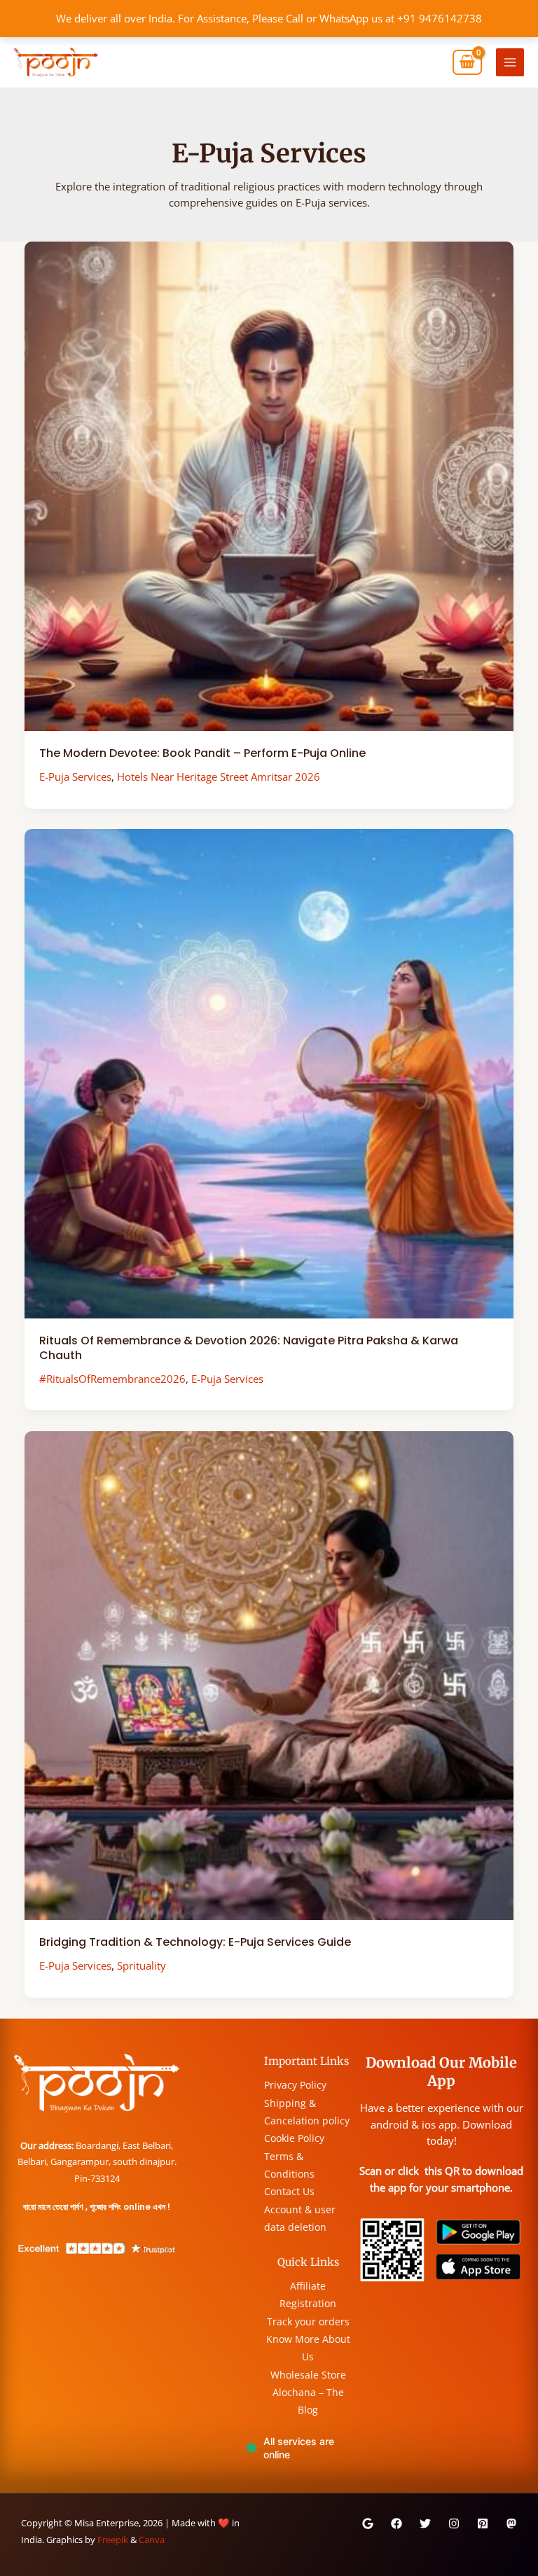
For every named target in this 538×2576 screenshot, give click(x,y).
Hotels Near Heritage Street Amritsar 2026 (219, 777)
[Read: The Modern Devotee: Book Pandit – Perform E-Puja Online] (269, 485)
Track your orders (308, 2321)
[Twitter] (425, 2523)
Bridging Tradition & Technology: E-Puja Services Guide (195, 1942)
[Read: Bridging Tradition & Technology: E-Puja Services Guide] (269, 1674)
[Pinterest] (483, 2523)
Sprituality (142, 1965)
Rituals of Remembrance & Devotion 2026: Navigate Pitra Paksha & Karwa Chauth (249, 1348)
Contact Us (289, 2191)
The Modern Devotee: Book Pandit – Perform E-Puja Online (202, 753)
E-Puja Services (75, 777)
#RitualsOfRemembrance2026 (112, 1379)
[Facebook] (396, 2523)
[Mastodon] (511, 2523)
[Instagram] (454, 2523)
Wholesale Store (308, 2375)
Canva (152, 2540)
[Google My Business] (368, 2523)
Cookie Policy (294, 2138)
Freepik (113, 2540)
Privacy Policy (295, 2085)
